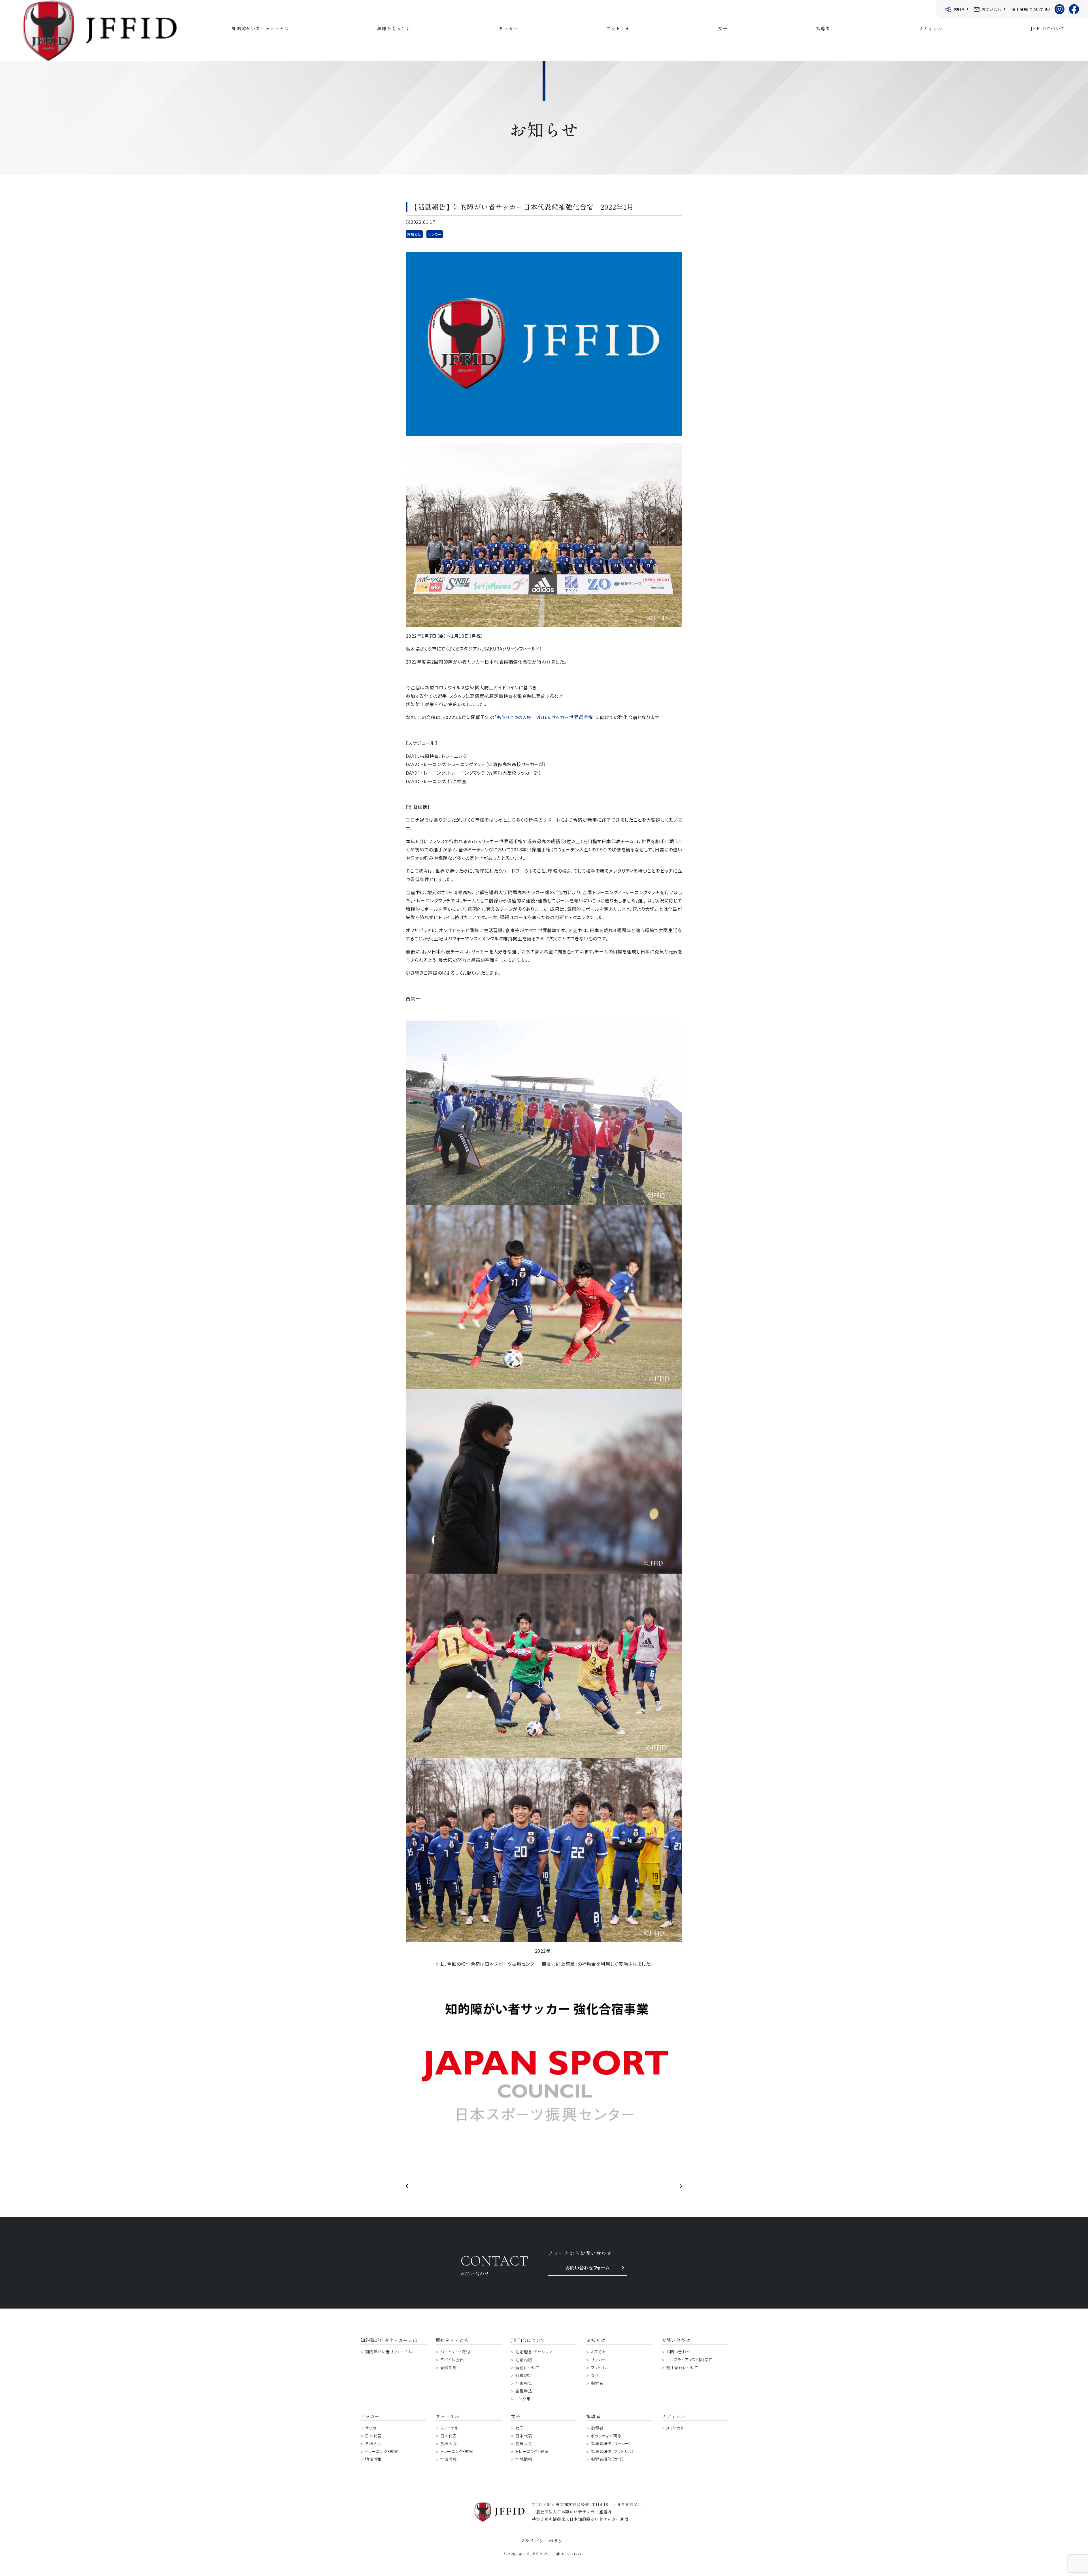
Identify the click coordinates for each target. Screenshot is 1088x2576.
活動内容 (524, 2360)
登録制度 (449, 2368)
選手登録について (682, 2368)
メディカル (930, 28)
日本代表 (373, 2436)
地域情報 (373, 2459)
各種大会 (373, 2444)
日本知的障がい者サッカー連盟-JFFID (100, 31)
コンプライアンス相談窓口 (689, 2360)
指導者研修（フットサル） (613, 2451)
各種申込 (524, 2391)
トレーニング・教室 (382, 2451)
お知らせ (414, 234)
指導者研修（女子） (608, 2459)
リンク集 (523, 2399)
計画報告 (524, 2383)
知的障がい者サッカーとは (260, 28)
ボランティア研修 (606, 2436)
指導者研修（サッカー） (611, 2444)
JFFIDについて (1048, 28)
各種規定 (524, 2375)
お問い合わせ (678, 2352)
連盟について (527, 2368)
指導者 (823, 28)
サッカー (508, 28)
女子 (723, 28)
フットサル (618, 28)
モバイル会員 (452, 2360)
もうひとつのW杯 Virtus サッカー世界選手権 (545, 717)
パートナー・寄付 (455, 2352)
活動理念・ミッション (534, 2352)
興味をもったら (394, 28)
